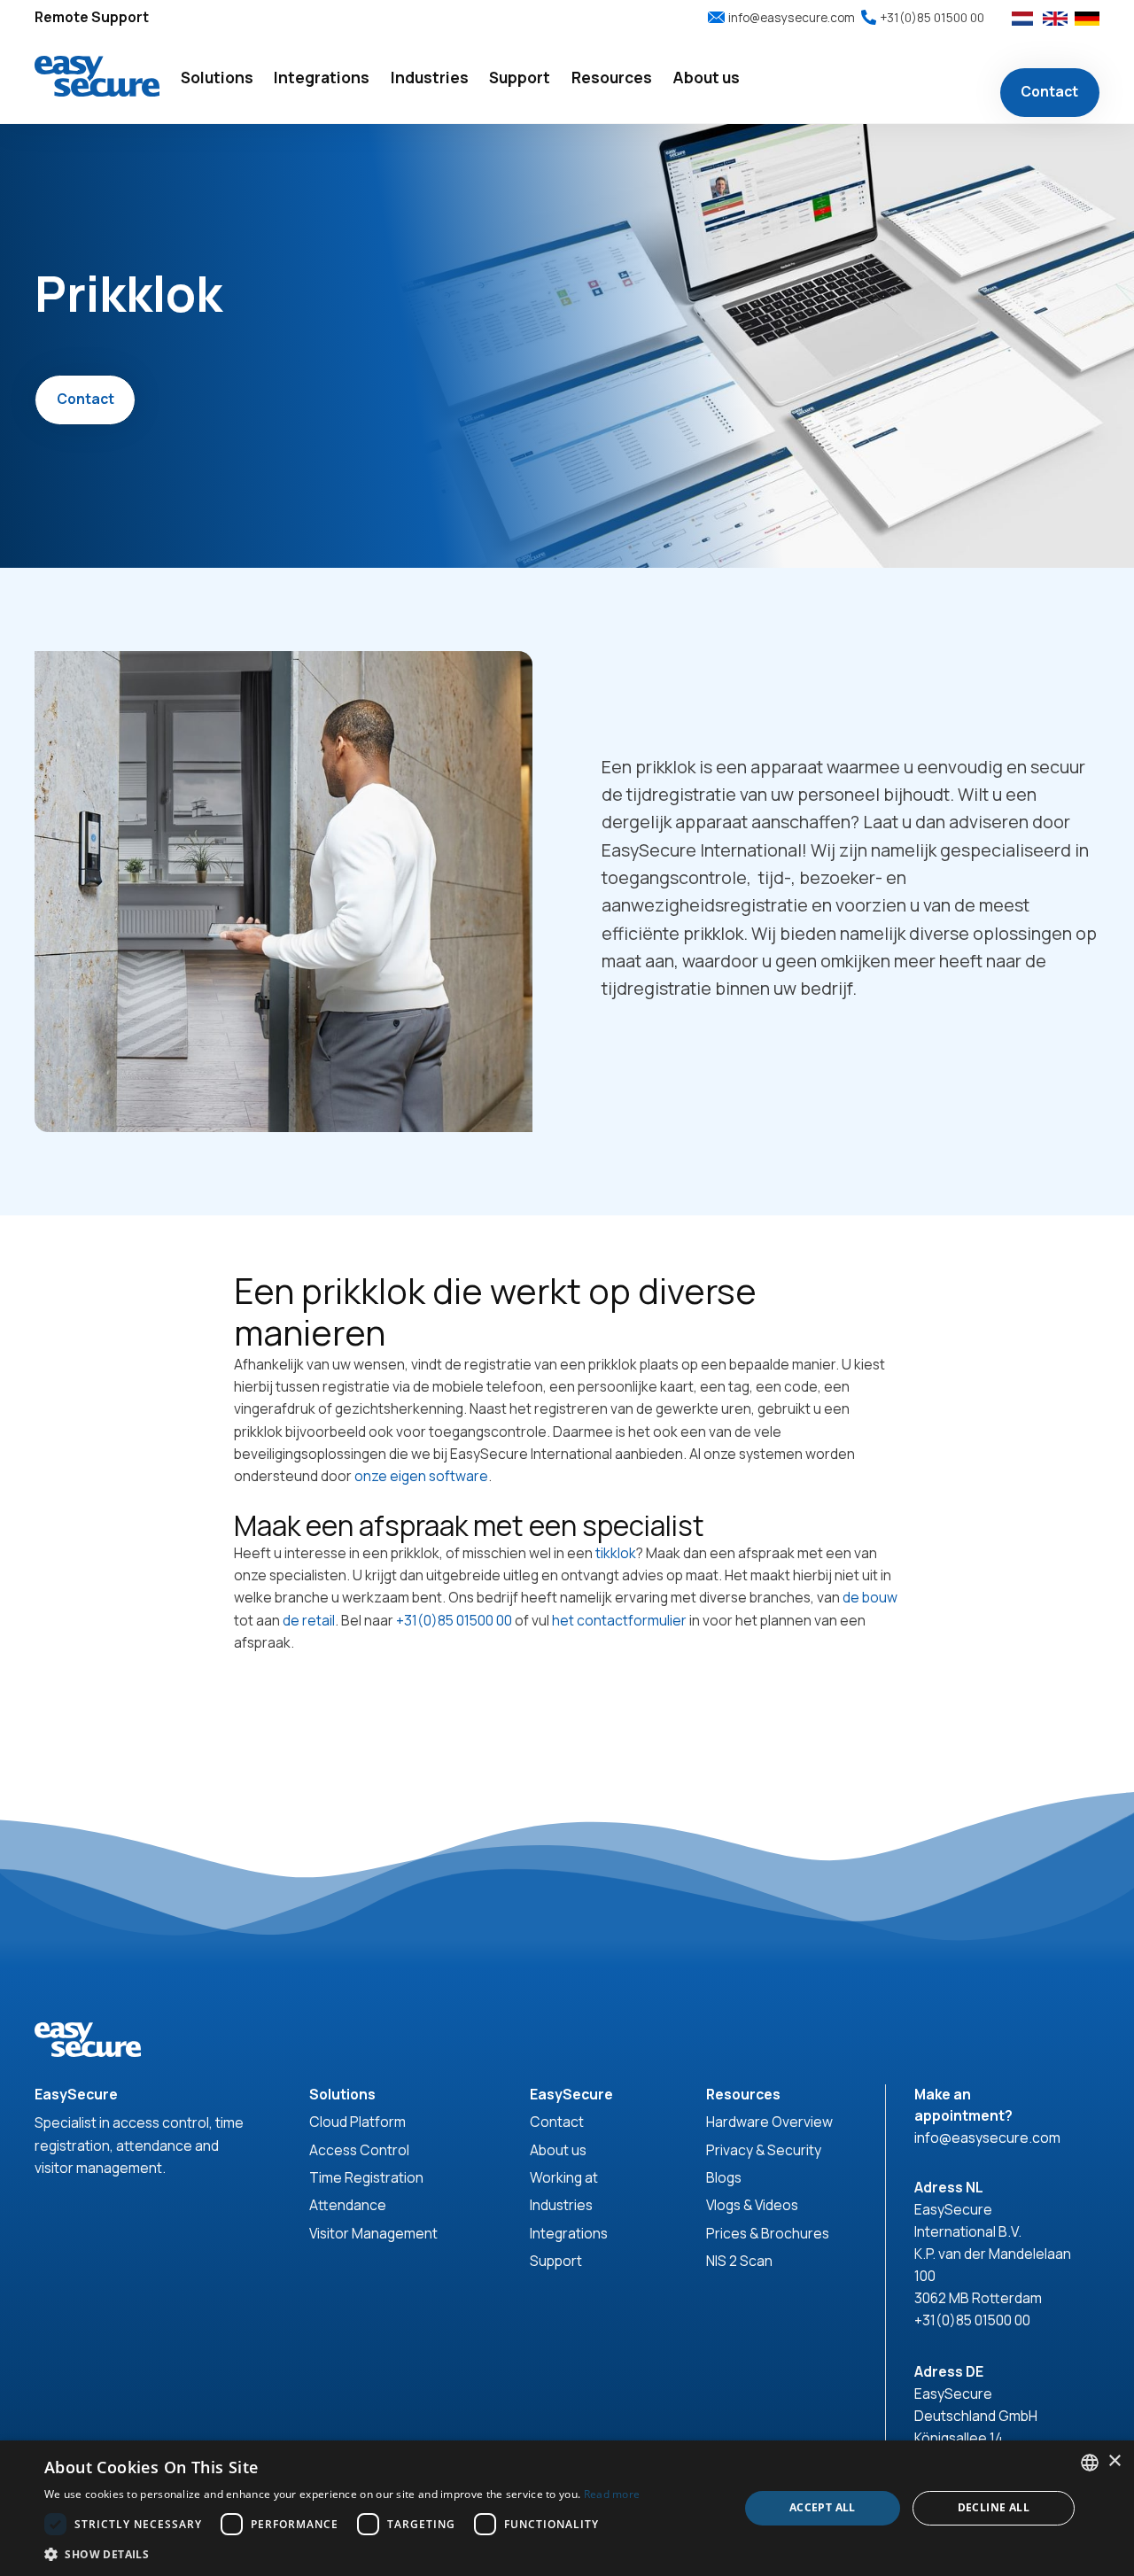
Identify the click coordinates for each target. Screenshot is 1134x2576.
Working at (564, 2177)
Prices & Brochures (768, 2233)
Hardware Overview (769, 2122)
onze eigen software (421, 1476)
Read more (612, 2494)
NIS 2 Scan (739, 2261)
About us (558, 2150)
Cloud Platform (357, 2122)
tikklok (616, 1553)
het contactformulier (619, 1620)
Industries (561, 2205)
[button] (217, 79)
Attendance (348, 2205)
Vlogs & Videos (752, 2205)
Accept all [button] (823, 2507)
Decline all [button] (994, 2507)
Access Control (359, 2150)
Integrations (569, 2233)
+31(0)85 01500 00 (454, 1620)
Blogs (724, 2177)
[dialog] (567, 2508)
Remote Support (92, 17)
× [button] (1114, 2461)
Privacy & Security (764, 2150)
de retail (309, 1620)
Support (556, 2261)
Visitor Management (373, 2233)
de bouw (870, 1597)
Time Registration (366, 2177)
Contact (1049, 92)
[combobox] (1090, 2463)
